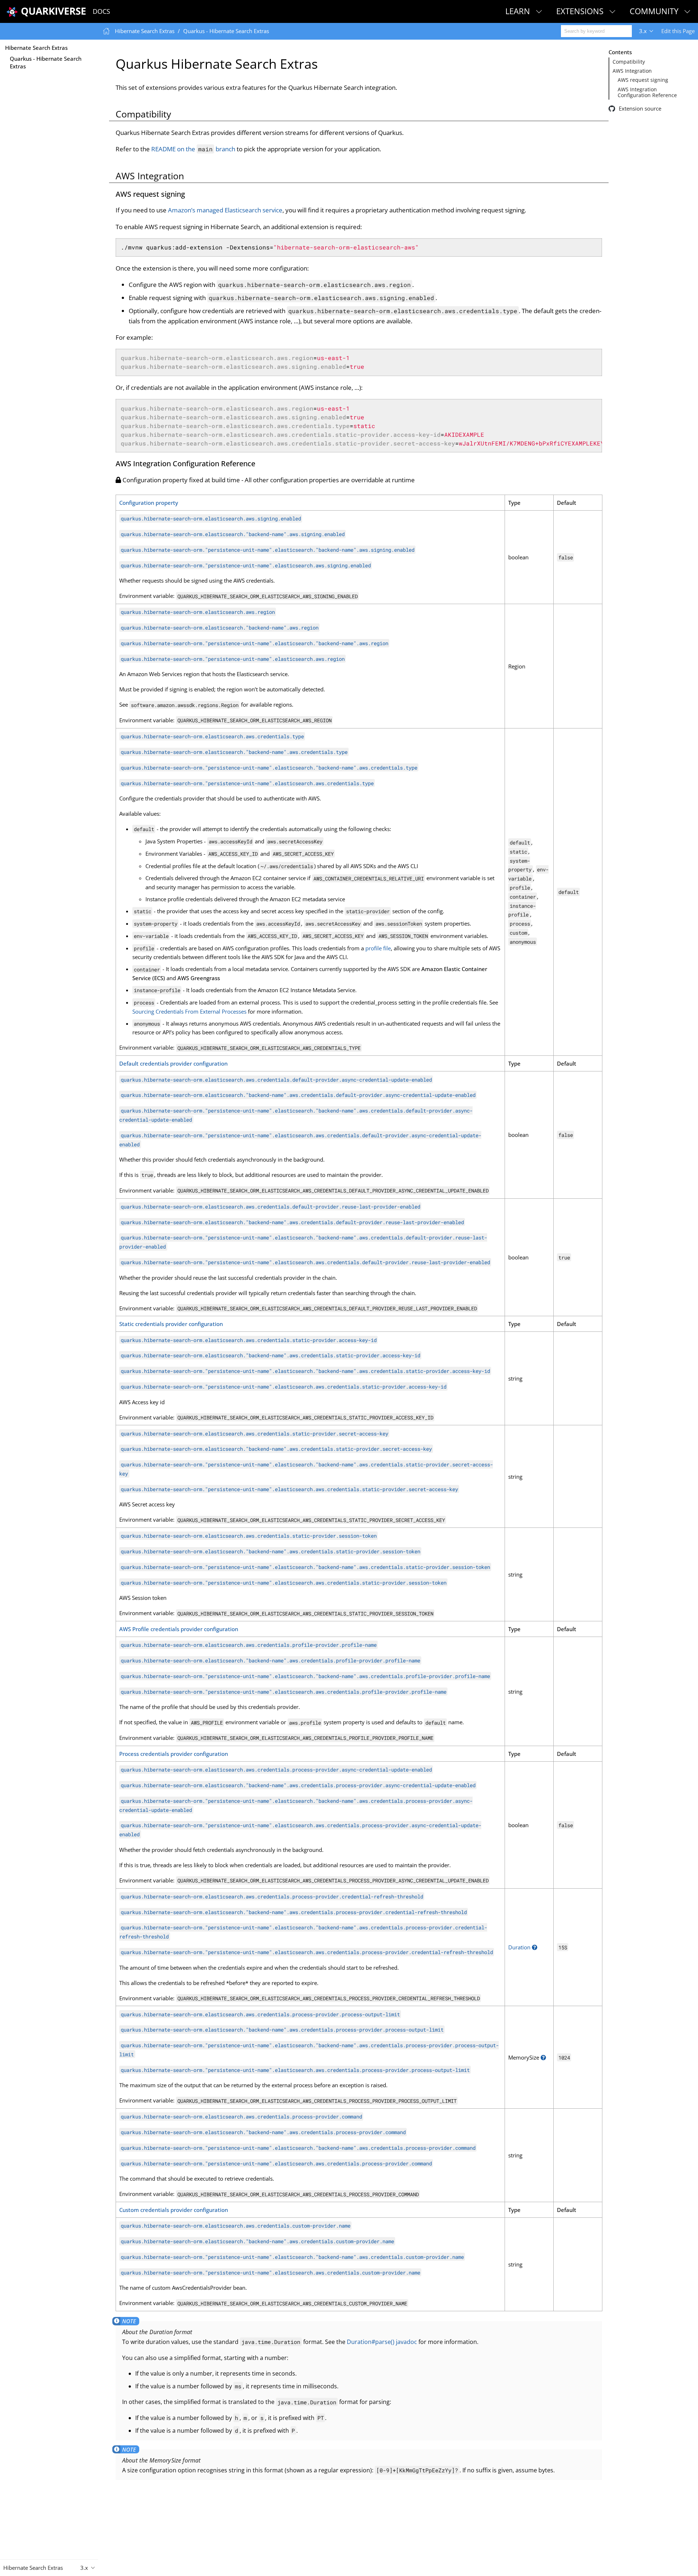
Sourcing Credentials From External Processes (189, 1011)
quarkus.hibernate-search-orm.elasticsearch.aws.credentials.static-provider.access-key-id (249, 1340)
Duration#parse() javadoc (382, 2342)
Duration (519, 1947)
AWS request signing (643, 80)
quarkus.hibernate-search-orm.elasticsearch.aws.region (198, 612)
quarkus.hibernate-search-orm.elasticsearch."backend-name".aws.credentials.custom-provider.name (257, 2241)
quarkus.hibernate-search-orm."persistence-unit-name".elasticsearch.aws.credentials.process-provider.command (276, 2163)
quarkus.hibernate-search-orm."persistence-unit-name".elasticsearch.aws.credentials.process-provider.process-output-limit (295, 2070)
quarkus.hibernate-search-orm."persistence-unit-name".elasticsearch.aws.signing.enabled (246, 565)
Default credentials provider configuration (173, 1063)
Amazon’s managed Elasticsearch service (225, 210)
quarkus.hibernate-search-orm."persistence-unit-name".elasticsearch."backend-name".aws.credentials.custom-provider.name (292, 2257)
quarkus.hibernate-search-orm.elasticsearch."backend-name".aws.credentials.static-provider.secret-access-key (276, 1449)
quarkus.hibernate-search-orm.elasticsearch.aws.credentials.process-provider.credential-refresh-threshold (272, 1896)
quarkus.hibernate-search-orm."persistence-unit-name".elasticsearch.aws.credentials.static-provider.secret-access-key (289, 1489)
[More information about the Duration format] (535, 1947)
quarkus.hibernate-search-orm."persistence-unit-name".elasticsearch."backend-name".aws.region (254, 643)
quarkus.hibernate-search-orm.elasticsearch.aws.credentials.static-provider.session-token (249, 1536)
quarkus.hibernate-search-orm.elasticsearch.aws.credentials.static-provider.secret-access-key (254, 1433)
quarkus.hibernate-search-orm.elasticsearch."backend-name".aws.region (220, 628)
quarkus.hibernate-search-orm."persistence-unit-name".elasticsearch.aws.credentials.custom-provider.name (270, 2272)
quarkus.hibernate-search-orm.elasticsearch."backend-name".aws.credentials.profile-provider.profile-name (270, 1660)
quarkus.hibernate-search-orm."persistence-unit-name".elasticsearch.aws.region (233, 659)
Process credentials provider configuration (174, 1754)
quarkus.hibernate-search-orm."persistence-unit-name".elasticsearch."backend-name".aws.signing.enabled (268, 550)
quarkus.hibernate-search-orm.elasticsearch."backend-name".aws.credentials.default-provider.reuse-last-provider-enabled (292, 1222)
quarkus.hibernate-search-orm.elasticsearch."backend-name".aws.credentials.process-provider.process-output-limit (282, 2030)
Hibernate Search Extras (36, 48)
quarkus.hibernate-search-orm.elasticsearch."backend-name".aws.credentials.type (234, 752)
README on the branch (193, 149)
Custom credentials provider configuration (174, 2210)
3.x (643, 31)
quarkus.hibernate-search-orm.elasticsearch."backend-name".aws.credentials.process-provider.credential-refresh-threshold (294, 1912)
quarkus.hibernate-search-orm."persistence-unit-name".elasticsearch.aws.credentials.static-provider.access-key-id (284, 1387)
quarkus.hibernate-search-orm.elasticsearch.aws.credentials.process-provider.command (241, 2116)
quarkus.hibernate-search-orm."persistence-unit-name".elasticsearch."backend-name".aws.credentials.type (269, 768)
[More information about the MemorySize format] (543, 2057)
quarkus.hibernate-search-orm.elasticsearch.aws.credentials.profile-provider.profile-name (249, 1645)
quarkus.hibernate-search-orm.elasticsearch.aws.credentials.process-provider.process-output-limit (260, 2014)
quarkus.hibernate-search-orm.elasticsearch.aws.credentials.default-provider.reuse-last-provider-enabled (270, 1207)
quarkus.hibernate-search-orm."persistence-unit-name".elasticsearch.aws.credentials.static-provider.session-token (284, 1583)
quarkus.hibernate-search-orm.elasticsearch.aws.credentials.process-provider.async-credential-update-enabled (276, 1770)
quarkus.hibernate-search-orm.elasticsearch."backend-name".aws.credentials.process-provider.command (263, 2132)
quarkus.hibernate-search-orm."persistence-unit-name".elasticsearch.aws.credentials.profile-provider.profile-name (284, 1692)
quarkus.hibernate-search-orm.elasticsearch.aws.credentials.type (212, 736)
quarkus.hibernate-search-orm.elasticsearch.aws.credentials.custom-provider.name (236, 2226)
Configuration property (149, 503)
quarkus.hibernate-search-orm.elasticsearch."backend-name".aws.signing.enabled (233, 534)
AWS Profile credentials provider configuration (179, 1629)
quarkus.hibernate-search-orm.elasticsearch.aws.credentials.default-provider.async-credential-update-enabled (276, 1079)
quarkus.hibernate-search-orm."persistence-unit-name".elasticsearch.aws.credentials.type (247, 783)
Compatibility (629, 62)
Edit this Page (678, 31)
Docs (101, 11)
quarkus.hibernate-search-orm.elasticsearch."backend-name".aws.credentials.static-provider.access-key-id (270, 1355)
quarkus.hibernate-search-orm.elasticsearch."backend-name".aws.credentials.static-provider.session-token (270, 1551)
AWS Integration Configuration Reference (647, 92)
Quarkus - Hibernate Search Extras (46, 62)
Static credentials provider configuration (171, 1324)
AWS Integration (632, 71)
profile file (378, 948)
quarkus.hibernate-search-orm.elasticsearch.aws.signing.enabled (211, 518)
